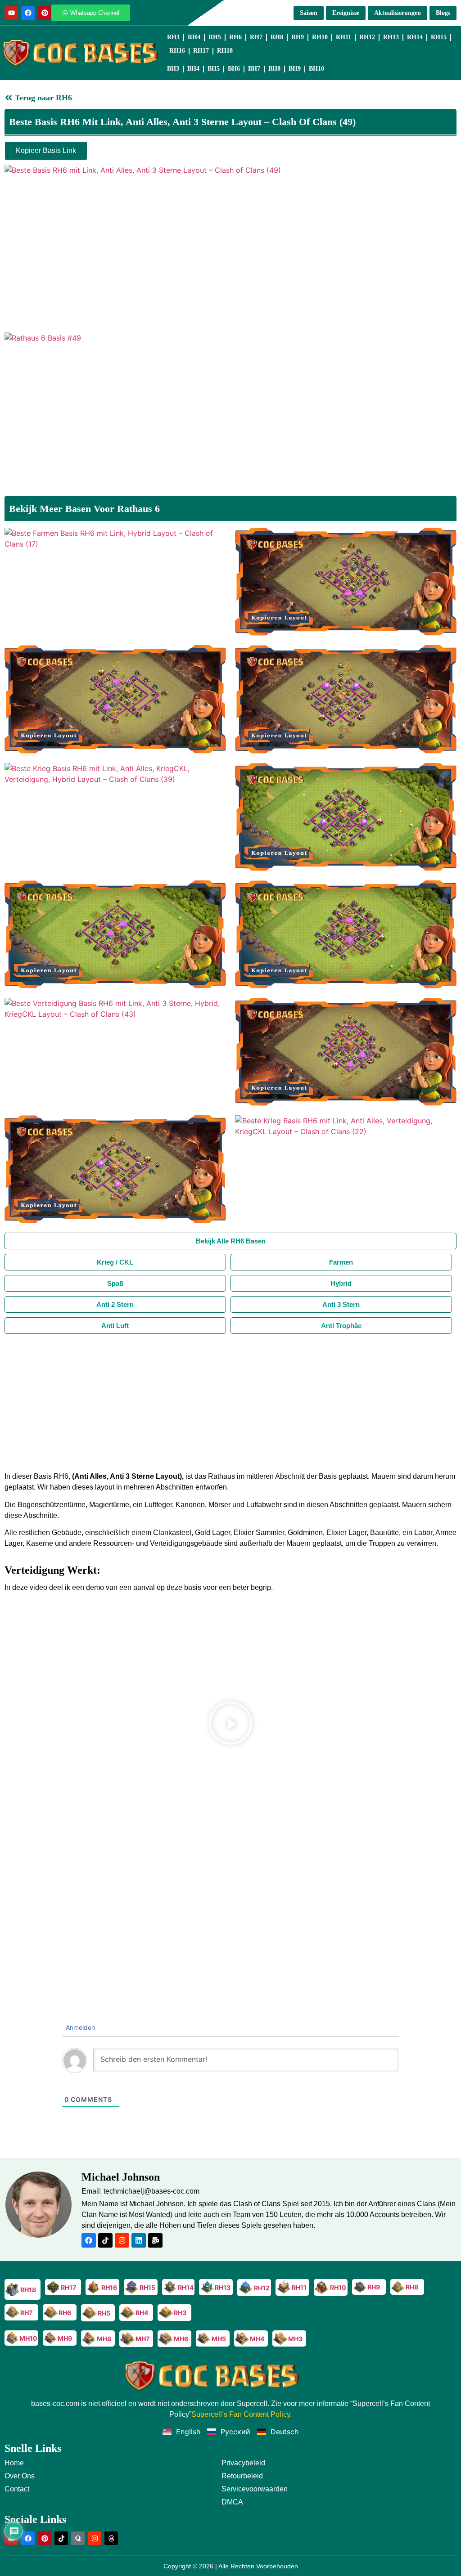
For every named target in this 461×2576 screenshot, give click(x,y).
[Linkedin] (139, 2240)
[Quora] (78, 2538)
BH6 (234, 69)
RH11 (343, 37)
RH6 (235, 37)
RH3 (173, 37)
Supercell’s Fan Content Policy (241, 2414)
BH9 (295, 69)
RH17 (201, 51)
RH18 (225, 51)
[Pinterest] (45, 13)
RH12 (367, 37)
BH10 (316, 69)
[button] (230, 1724)
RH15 (439, 37)
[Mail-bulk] (155, 2240)
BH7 (254, 69)
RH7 (256, 37)
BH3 (173, 69)
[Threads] (111, 2538)
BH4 (193, 69)
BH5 (214, 69)
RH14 (415, 37)
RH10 (320, 37)
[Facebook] (28, 13)
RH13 (391, 37)
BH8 (274, 69)
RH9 (298, 37)
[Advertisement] (230, 1401)
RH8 (277, 37)
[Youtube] (11, 13)
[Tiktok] (105, 2240)
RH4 (194, 37)
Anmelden (79, 2027)
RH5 (215, 37)
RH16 (177, 51)
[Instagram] (122, 2240)
